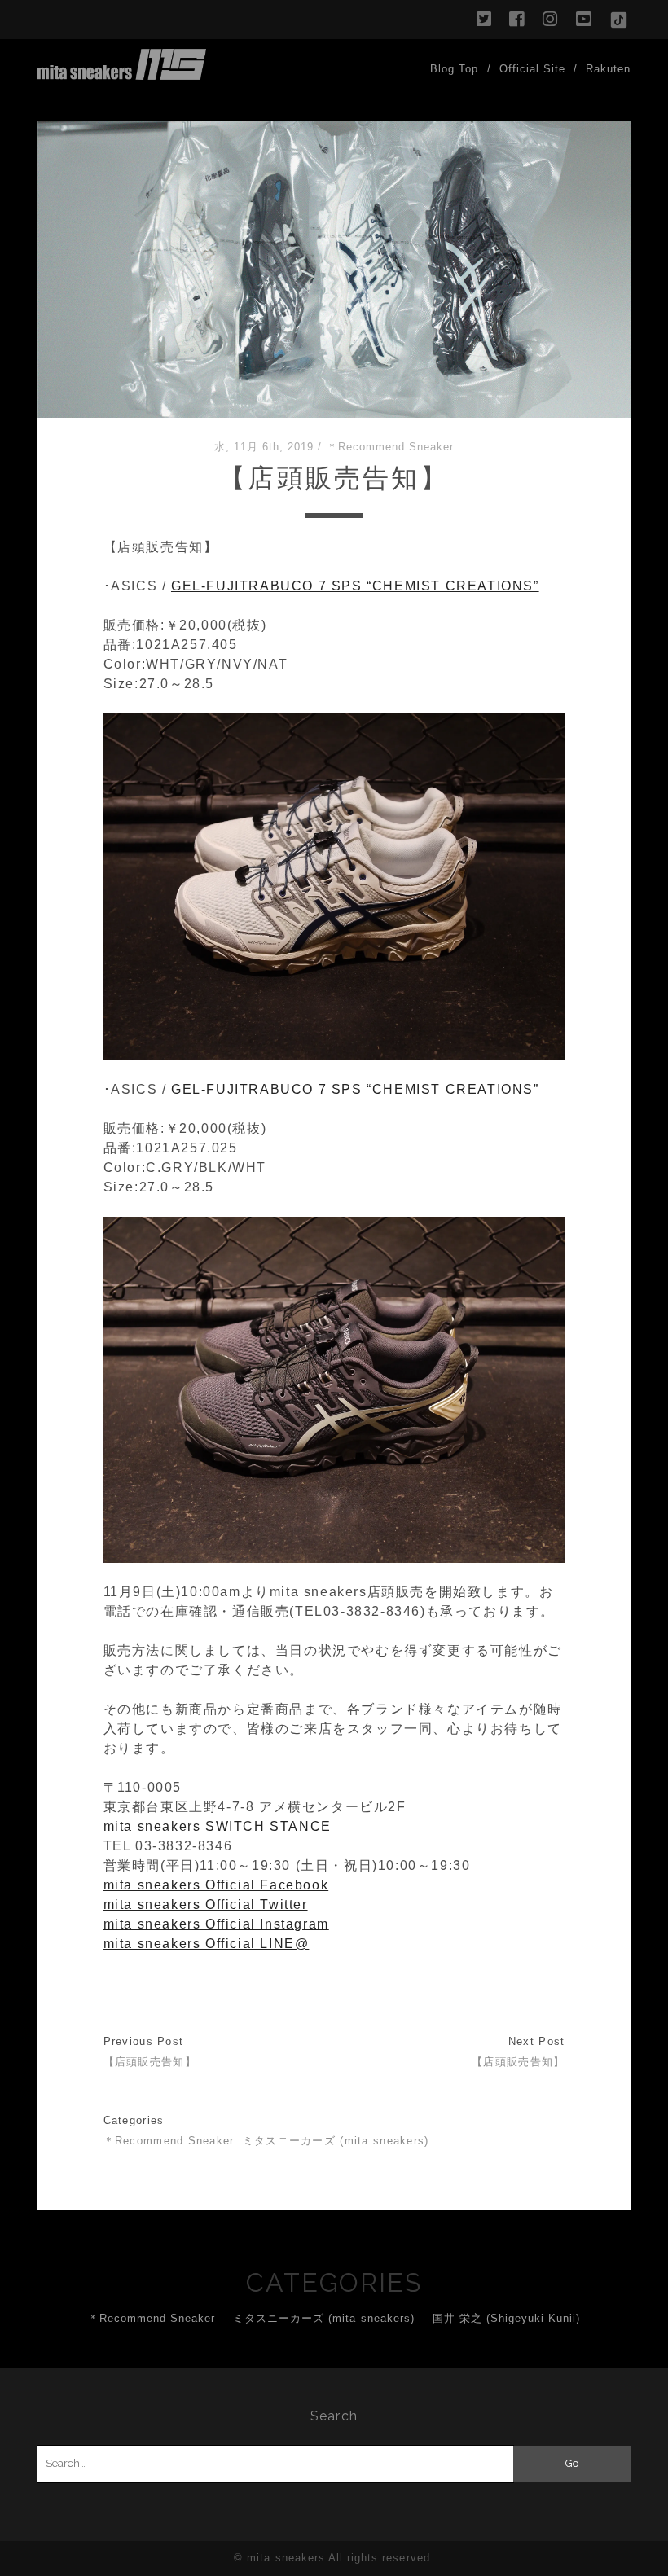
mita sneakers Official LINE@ (207, 1944)
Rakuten (608, 69)
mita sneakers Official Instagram (216, 1924)
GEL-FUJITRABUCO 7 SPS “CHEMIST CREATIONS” (355, 586)
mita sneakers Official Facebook (216, 1885)
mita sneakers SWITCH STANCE (218, 1826)
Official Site (533, 69)
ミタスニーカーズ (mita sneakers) (336, 2141)
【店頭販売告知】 (150, 2062)
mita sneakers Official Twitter (206, 1905)
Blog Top (454, 69)
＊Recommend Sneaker (391, 447)
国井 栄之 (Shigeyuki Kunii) (507, 2318)
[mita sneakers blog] (122, 72)
